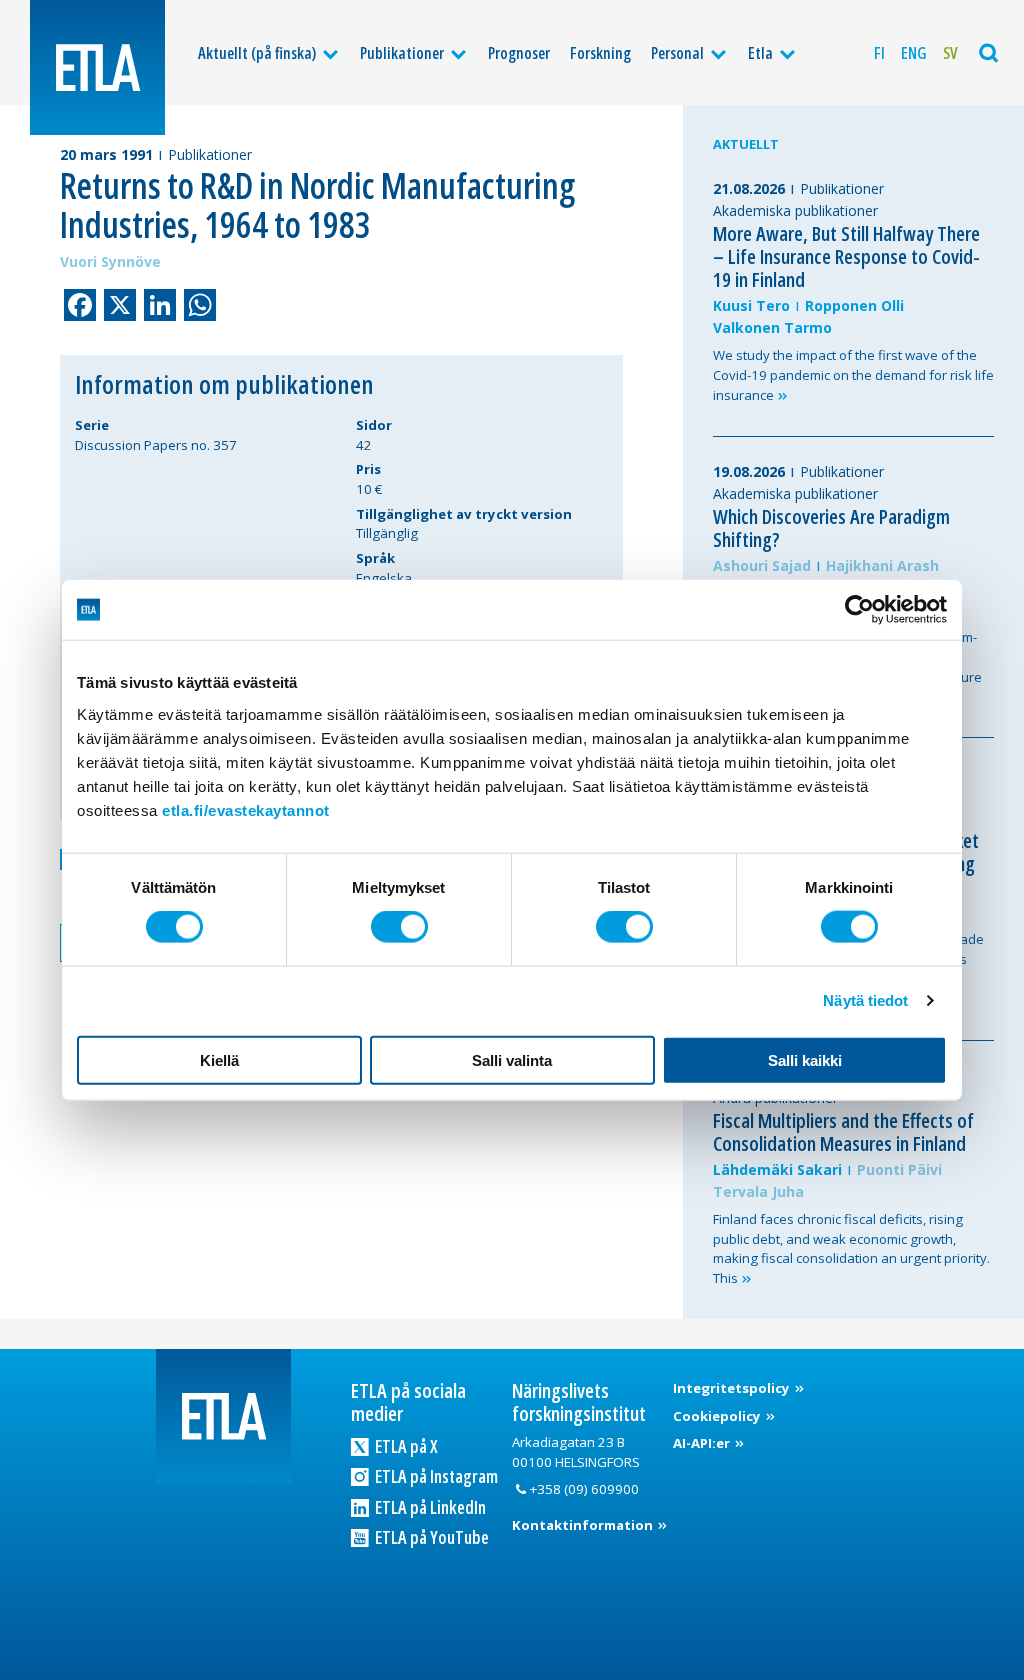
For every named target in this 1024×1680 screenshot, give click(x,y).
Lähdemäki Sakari (777, 1169)
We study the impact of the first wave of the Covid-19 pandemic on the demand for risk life (853, 375)
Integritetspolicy (733, 1388)
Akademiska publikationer (795, 210)
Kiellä (219, 1059)
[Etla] (97, 67)
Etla (760, 53)
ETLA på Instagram (435, 1476)
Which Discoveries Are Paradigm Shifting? (831, 528)
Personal (677, 53)
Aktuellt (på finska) (257, 53)
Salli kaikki (805, 1059)
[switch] (399, 927)
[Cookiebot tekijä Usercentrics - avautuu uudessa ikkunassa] (859, 610)
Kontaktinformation (584, 1525)
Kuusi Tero (751, 305)
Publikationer (402, 53)
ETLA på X (405, 1446)
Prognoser (519, 53)
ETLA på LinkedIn (429, 1507)
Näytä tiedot (865, 1000)
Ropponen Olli (854, 305)
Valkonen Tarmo (772, 327)
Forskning (600, 53)
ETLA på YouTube (430, 1537)
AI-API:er (703, 1443)
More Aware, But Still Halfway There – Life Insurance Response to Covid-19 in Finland (846, 256)
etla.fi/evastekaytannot (246, 809)
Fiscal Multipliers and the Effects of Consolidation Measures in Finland (843, 1132)
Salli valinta (512, 1059)
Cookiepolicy (718, 1416)
